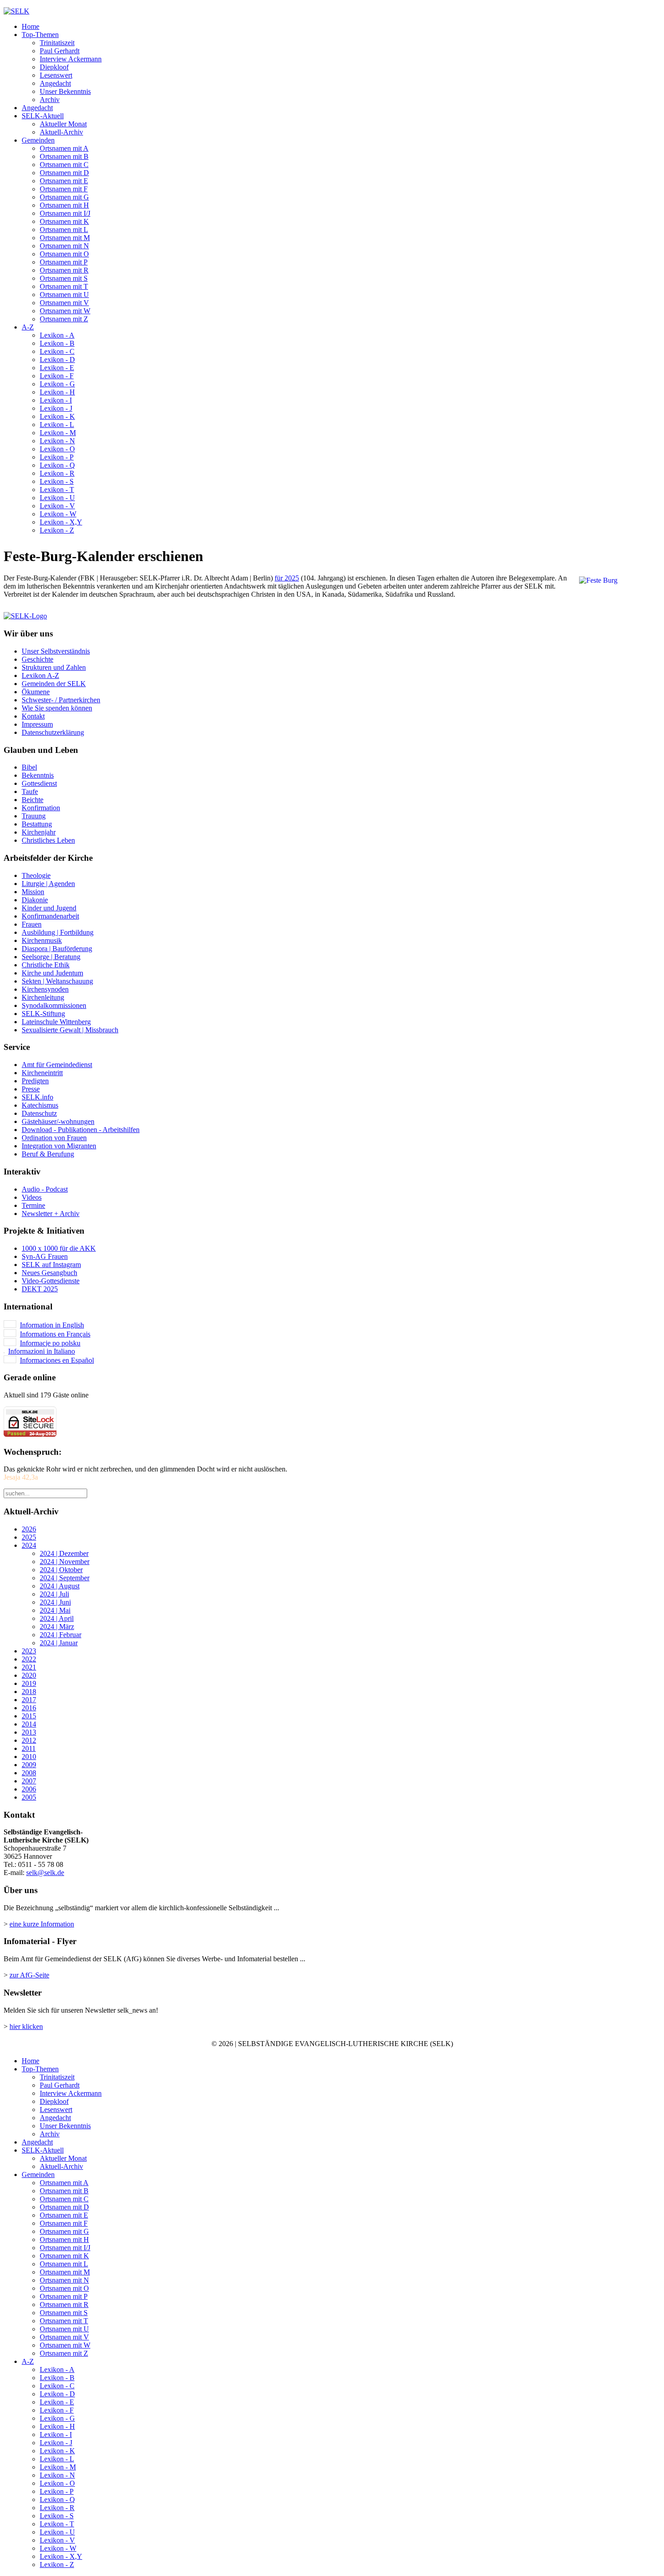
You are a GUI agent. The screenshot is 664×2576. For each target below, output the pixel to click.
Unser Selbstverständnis (56, 651)
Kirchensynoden (45, 989)
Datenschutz (39, 1113)
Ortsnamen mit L (64, 230)
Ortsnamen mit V (64, 303)
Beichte (33, 800)
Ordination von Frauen (54, 1138)
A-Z (28, 327)
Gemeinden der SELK (54, 684)
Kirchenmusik (42, 940)
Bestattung (37, 824)
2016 (29, 1708)
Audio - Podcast (45, 1189)
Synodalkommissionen (54, 1005)
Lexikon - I (56, 400)
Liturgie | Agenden (48, 884)
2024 (29, 1545)
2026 (29, 1529)
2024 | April (57, 1618)
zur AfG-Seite (29, 1975)
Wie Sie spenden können (57, 708)
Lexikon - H (57, 392)
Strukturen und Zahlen (54, 667)
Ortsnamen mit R (64, 270)
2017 (29, 1700)
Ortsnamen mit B (64, 156)
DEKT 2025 (40, 1289)
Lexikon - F (57, 376)
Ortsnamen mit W (65, 311)
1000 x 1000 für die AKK (59, 1248)
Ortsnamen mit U (64, 295)
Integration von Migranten (59, 1146)
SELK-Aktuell (43, 116)
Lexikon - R (57, 473)
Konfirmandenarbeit (50, 916)
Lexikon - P (57, 457)
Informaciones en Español (57, 1360)
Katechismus (40, 1105)
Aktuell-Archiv (61, 132)
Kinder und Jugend (49, 908)
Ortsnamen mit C (64, 165)
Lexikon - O (57, 449)
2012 (29, 1740)
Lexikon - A (57, 335)
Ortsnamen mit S (64, 278)
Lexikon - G (57, 384)
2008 (29, 1773)
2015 (29, 1716)
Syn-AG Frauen (45, 1256)
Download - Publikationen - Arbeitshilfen (81, 1130)
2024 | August (60, 1586)
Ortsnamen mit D (64, 173)
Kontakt (33, 716)
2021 (29, 1667)
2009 (29, 1765)
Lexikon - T (57, 490)
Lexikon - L (57, 425)
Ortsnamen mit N (64, 246)
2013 (29, 1732)
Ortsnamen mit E (64, 181)
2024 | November (65, 1562)
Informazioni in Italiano (42, 1351)
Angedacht (55, 83)
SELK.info (37, 1097)
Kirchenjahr (39, 832)
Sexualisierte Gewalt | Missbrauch (70, 1030)
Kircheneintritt (42, 1073)
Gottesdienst (39, 783)
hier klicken (26, 2026)
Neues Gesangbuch (49, 1273)
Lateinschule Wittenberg (56, 1022)
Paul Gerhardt (60, 51)
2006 (29, 1789)
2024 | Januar (59, 1643)
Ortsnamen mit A (64, 148)
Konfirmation (41, 808)
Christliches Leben (48, 840)
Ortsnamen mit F (64, 189)
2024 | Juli (54, 1594)
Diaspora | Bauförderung (57, 949)
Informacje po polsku (50, 1343)
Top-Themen (40, 35)
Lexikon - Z (57, 530)
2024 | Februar (61, 1635)
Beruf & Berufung (48, 1154)
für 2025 (287, 578)
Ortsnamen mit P (64, 262)
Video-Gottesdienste (51, 1281)
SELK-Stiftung (43, 1014)
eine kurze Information (42, 1924)
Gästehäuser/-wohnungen (58, 1121)
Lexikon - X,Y (61, 522)
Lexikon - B (57, 343)
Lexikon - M (58, 433)
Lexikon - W (58, 514)
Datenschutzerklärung (53, 732)
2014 (29, 1724)
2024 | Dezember (64, 1553)
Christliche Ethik (46, 965)
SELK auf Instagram (51, 1265)
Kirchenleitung (43, 997)
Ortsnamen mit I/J (65, 213)
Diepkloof (54, 67)
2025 (29, 1537)
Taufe (30, 791)
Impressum (37, 724)
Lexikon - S (57, 481)
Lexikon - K (57, 416)
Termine (33, 1205)
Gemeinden (38, 140)
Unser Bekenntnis (65, 91)
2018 (29, 1692)
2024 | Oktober (61, 1570)
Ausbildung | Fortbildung (58, 932)
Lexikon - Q (57, 465)
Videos (32, 1197)
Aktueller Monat (63, 124)
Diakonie (35, 900)
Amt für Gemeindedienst (57, 1065)
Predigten (35, 1081)
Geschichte (37, 659)
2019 (29, 1683)
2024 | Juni (55, 1602)
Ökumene (36, 692)
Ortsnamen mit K (64, 221)
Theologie (36, 875)
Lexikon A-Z (40, 675)
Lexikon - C (57, 351)
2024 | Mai (55, 1610)
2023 (29, 1651)
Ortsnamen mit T (64, 286)
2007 (29, 1781)
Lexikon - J (56, 408)
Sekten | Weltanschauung (57, 981)
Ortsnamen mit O (64, 254)
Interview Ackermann (71, 59)
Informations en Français (55, 1334)
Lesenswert (56, 75)
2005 (29, 1797)
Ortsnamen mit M (65, 238)
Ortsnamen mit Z (64, 319)
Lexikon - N (57, 441)
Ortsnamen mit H (64, 205)
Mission (33, 892)
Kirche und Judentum (52, 973)
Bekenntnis (38, 775)
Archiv (50, 100)
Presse (31, 1089)
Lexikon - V (57, 506)
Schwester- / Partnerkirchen (61, 700)
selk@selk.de (45, 1873)
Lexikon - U (57, 498)
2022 (29, 1659)
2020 (29, 1675)
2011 (29, 1748)
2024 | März (57, 1627)
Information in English (52, 1325)
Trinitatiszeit (57, 43)
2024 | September (65, 1578)
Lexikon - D (57, 360)
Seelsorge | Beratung (51, 957)
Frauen (32, 924)
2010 (29, 1757)
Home (30, 26)
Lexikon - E (57, 368)
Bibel (29, 767)
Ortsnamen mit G (64, 197)
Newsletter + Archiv (51, 1214)
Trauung (34, 816)
